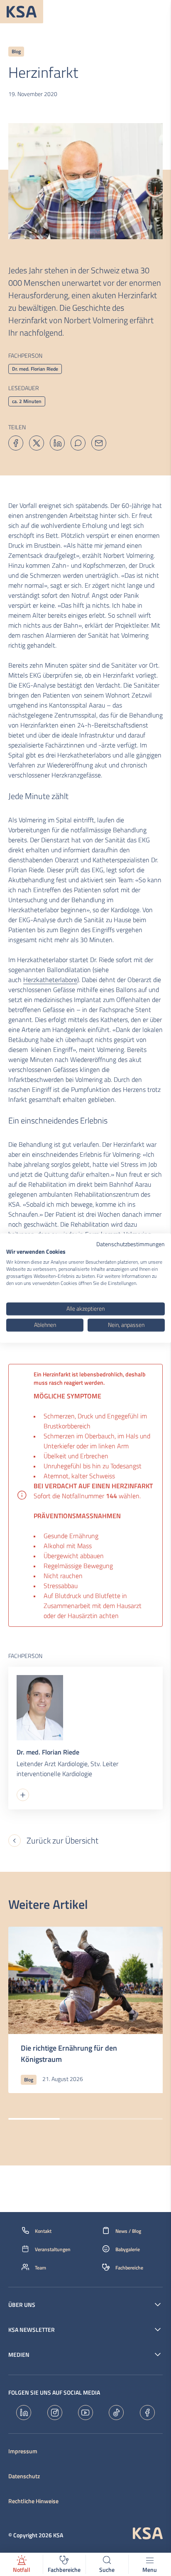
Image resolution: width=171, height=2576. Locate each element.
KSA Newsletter (32, 2330)
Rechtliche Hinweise (33, 2501)
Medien (19, 2355)
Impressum (23, 2451)
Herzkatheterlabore (50, 980)
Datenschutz (24, 2476)
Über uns (22, 2305)
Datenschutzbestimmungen (131, 1244)
